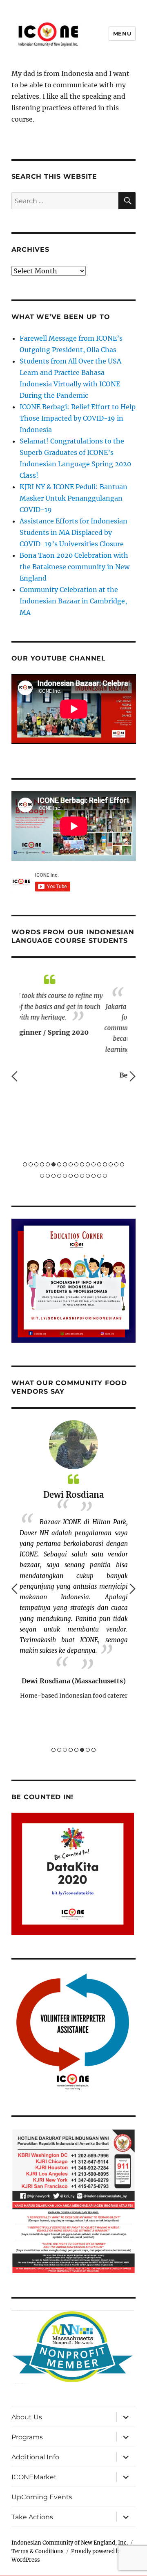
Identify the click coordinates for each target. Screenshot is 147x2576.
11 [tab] (82, 1164)
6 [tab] (53, 1164)
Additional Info (35, 2457)
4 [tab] (42, 1164)
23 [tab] (65, 1176)
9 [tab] (71, 1164)
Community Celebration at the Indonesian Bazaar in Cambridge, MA (73, 601)
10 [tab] (76, 1164)
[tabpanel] (74, 1027)
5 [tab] (48, 1164)
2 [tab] (31, 1164)
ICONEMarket (34, 2477)
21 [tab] (53, 1176)
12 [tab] (88, 1164)
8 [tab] (65, 1164)
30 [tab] (105, 1176)
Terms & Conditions (38, 2551)
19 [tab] (42, 1176)
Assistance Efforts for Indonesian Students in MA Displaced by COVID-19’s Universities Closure (73, 532)
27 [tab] (88, 1176)
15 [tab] (105, 1164)
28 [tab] (94, 1176)
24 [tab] (71, 1176)
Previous (14, 1076)
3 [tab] (36, 1164)
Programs (27, 2437)
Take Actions (32, 2517)
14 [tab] (99, 1164)
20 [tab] (48, 1176)
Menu (122, 33)
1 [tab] (25, 1164)
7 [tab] (59, 1164)
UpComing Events (42, 2497)
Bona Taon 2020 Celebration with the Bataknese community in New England (75, 567)
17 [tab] (116, 1164)
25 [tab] (76, 1176)
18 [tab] (122, 1164)
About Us (27, 2417)
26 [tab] (82, 1176)
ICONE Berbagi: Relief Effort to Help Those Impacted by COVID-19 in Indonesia (78, 418)
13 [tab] (94, 1164)
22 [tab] (59, 1176)
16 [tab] (111, 1164)
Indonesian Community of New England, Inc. (70, 2543)
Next (133, 1076)
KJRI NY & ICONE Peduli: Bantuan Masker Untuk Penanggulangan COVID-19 (73, 498)
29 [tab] (99, 1176)
